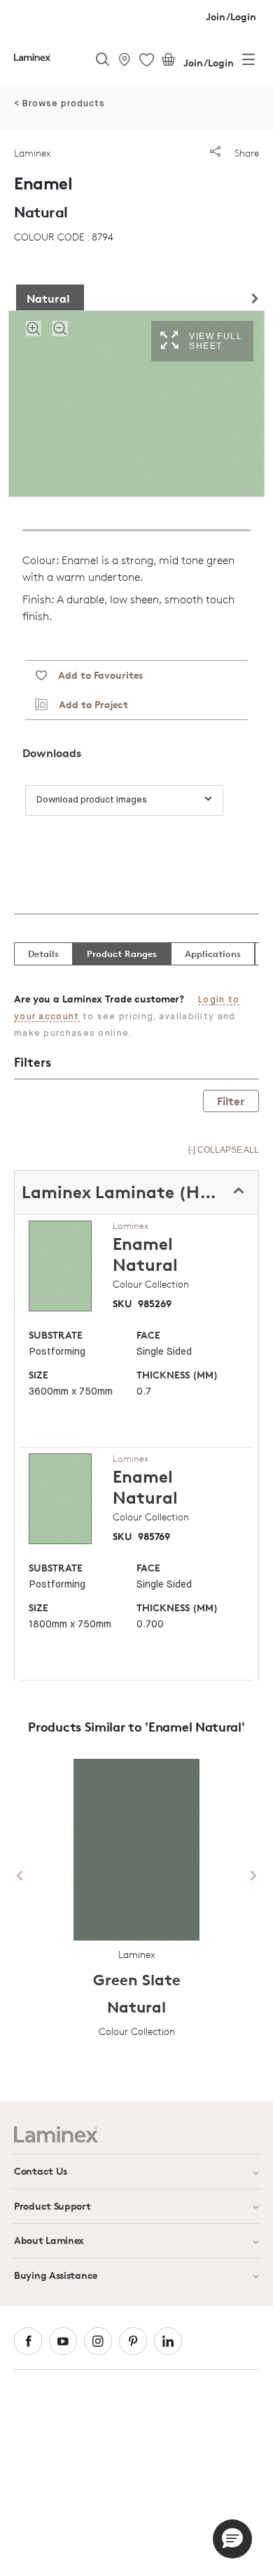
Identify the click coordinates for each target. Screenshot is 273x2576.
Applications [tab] (213, 954)
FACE (148, 1335)
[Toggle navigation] (248, 62)
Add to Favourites (95, 675)
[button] (232, 2539)
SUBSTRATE (56, 1335)
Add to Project (88, 704)
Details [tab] (43, 954)
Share (245, 153)
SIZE (38, 1375)
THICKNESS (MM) (177, 1375)
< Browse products (59, 104)
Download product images (92, 800)
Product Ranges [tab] (122, 954)
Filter (231, 1101)
